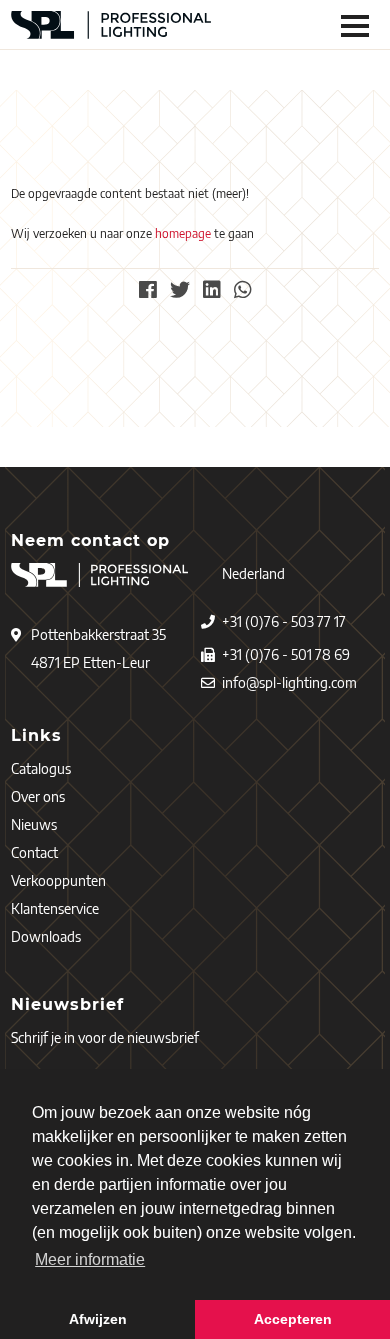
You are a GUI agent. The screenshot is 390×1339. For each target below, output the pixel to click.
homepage (183, 233)
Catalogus (41, 768)
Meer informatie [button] (90, 1259)
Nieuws (34, 824)
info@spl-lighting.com (289, 682)
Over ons (38, 796)
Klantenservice (55, 908)
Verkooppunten (58, 880)
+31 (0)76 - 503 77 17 (284, 621)
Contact (34, 852)
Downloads (46, 936)
